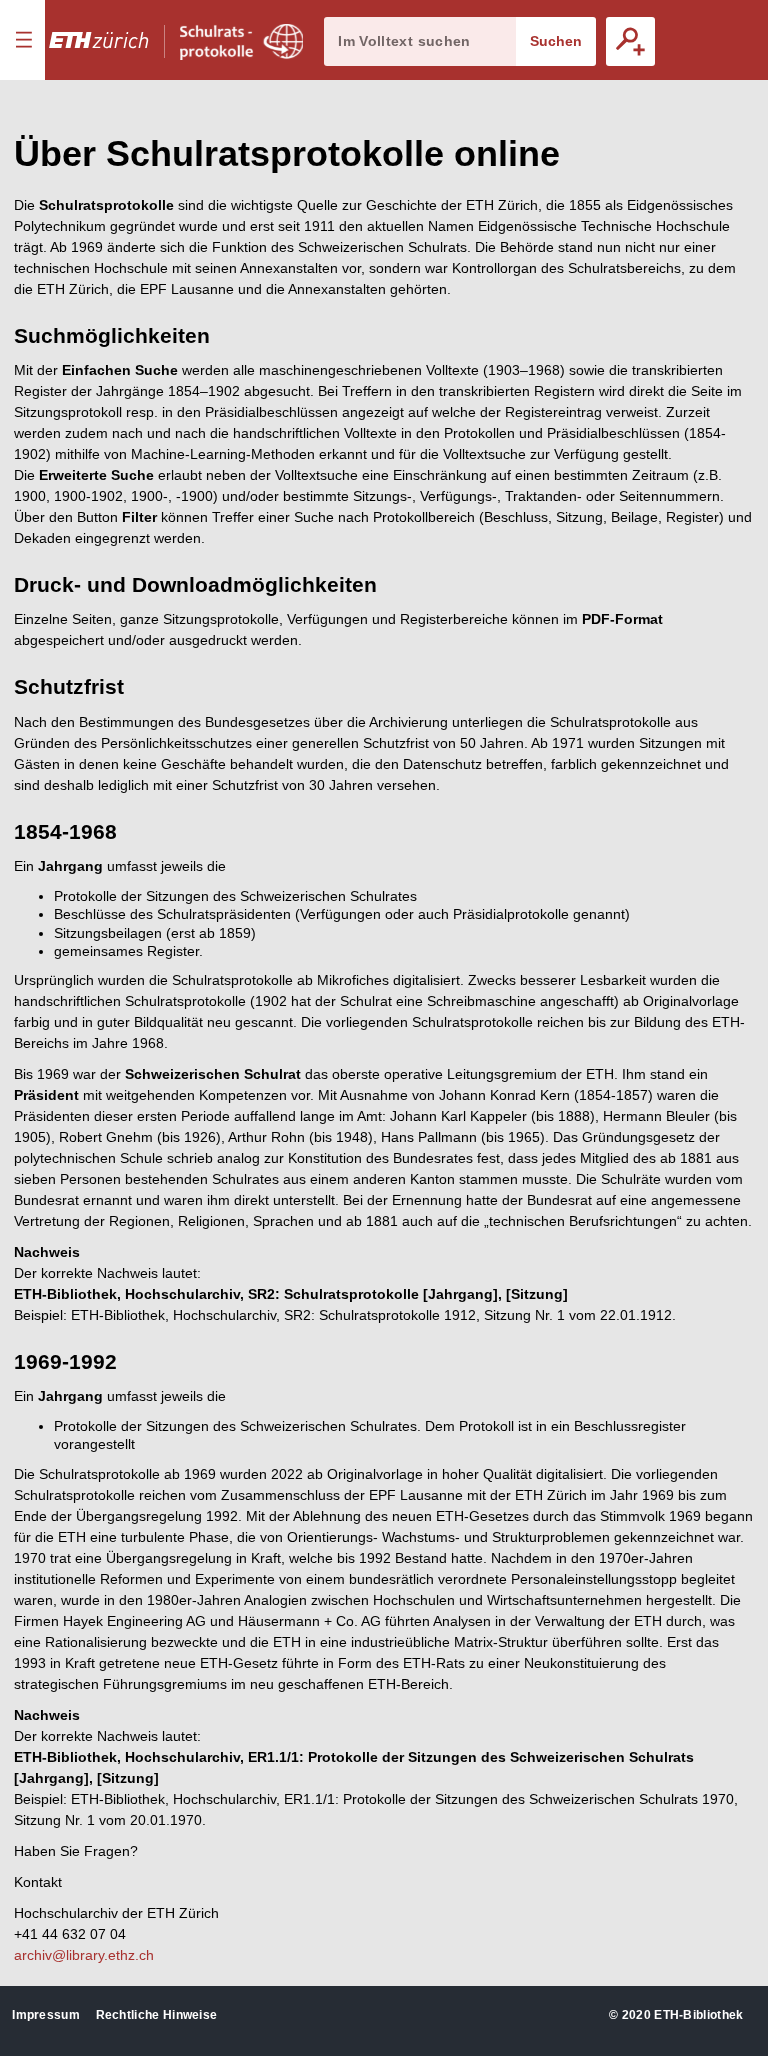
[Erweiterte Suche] (630, 41)
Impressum (46, 2015)
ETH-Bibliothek (698, 2015)
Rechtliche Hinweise (157, 2015)
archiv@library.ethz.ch (84, 1955)
